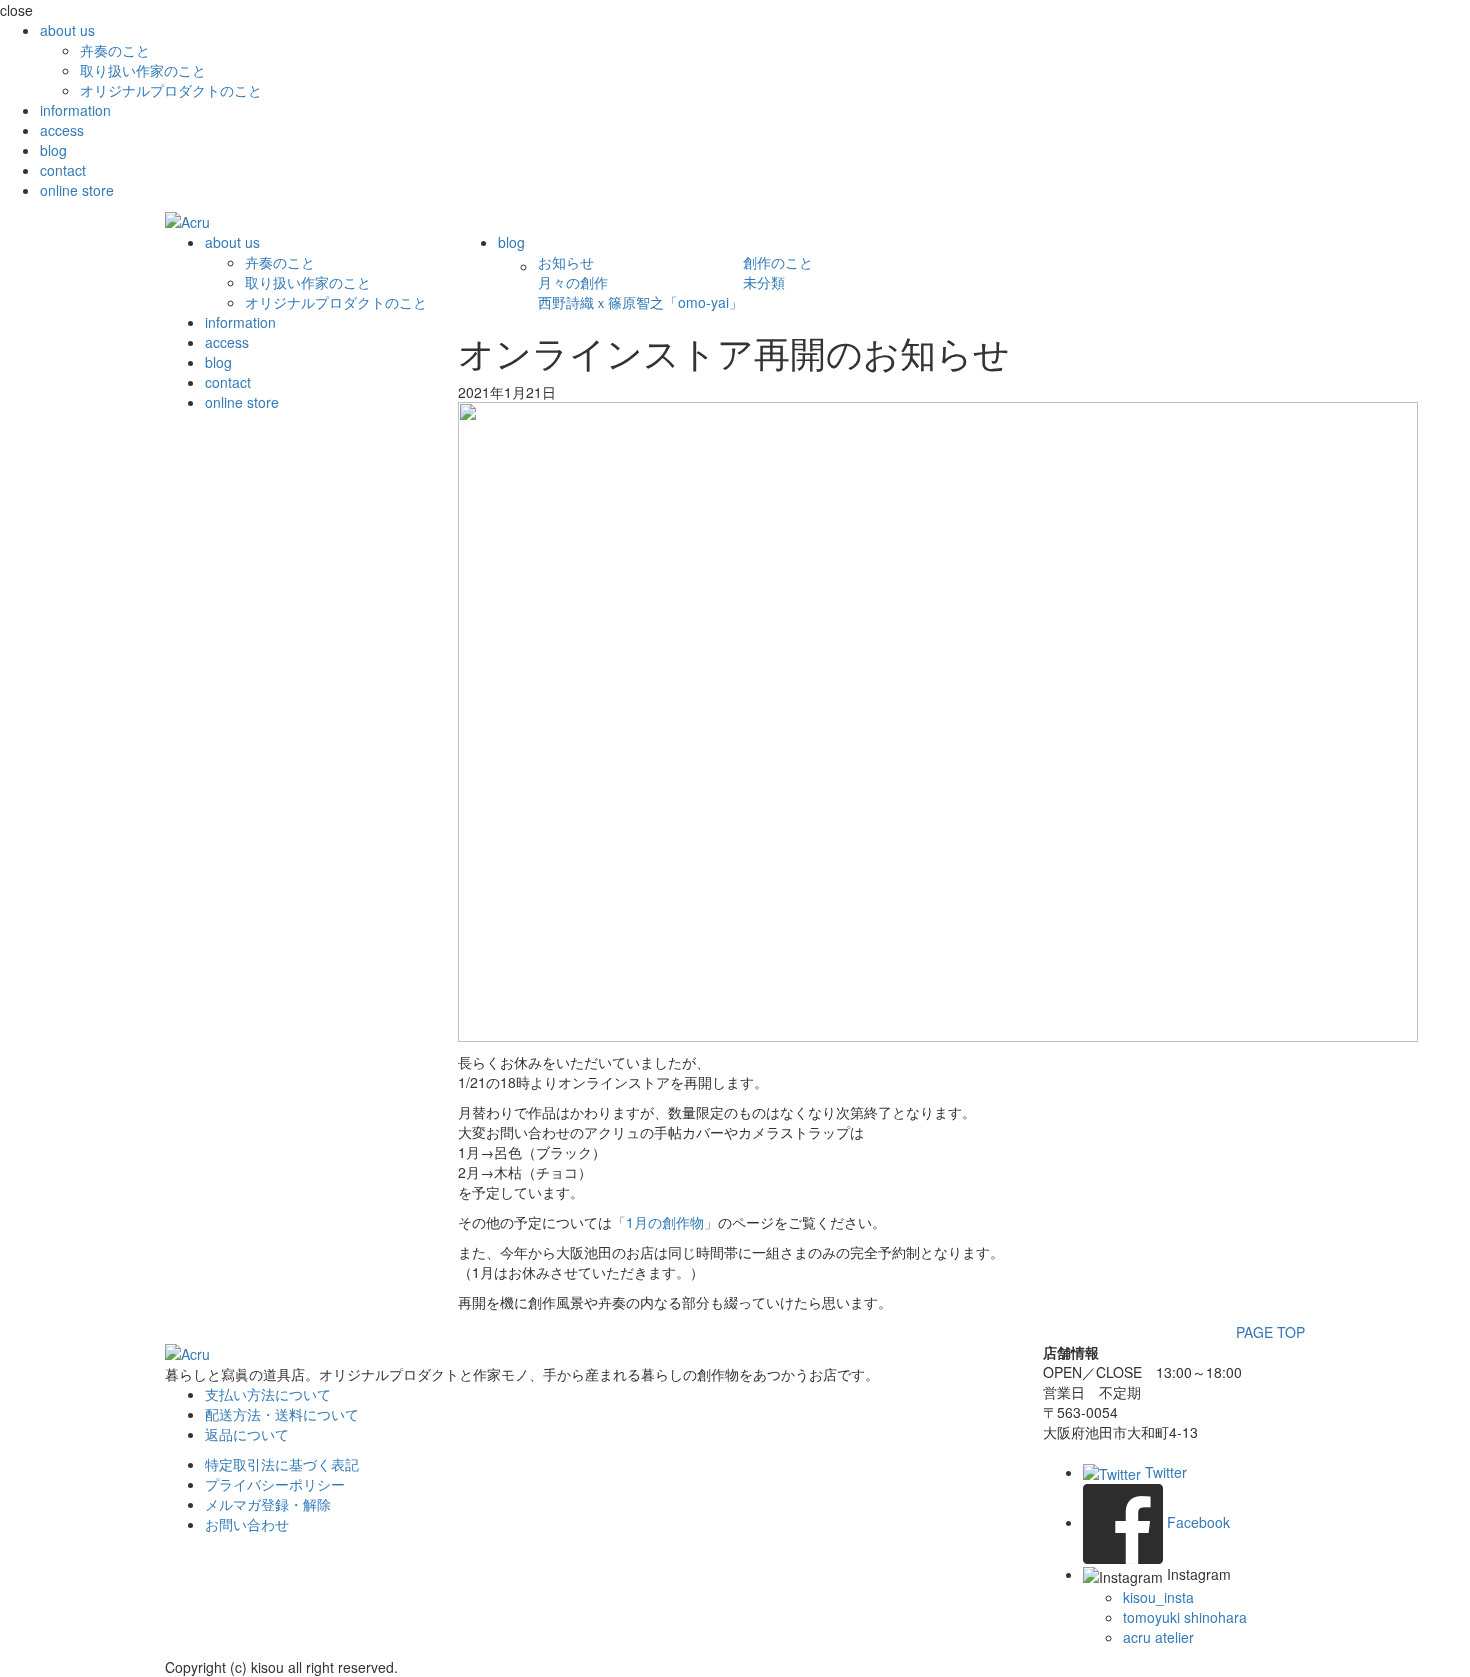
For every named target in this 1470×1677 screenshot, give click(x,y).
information (75, 110)
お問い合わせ (247, 1524)
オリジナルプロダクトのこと (171, 90)
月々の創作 (573, 282)
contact (63, 170)
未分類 (764, 282)
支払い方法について (268, 1394)
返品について (247, 1434)
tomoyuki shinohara (1185, 1617)
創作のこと (778, 262)
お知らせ (566, 262)
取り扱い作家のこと (143, 70)
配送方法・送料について (282, 1414)
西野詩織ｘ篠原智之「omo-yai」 (640, 302)
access (62, 130)
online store (77, 190)
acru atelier (1158, 1637)
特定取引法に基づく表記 (282, 1464)
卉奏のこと (115, 50)
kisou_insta (1158, 1597)
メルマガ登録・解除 (268, 1504)
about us (67, 30)
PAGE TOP (1270, 1332)
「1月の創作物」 (665, 1222)
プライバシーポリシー (275, 1484)
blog (53, 150)
